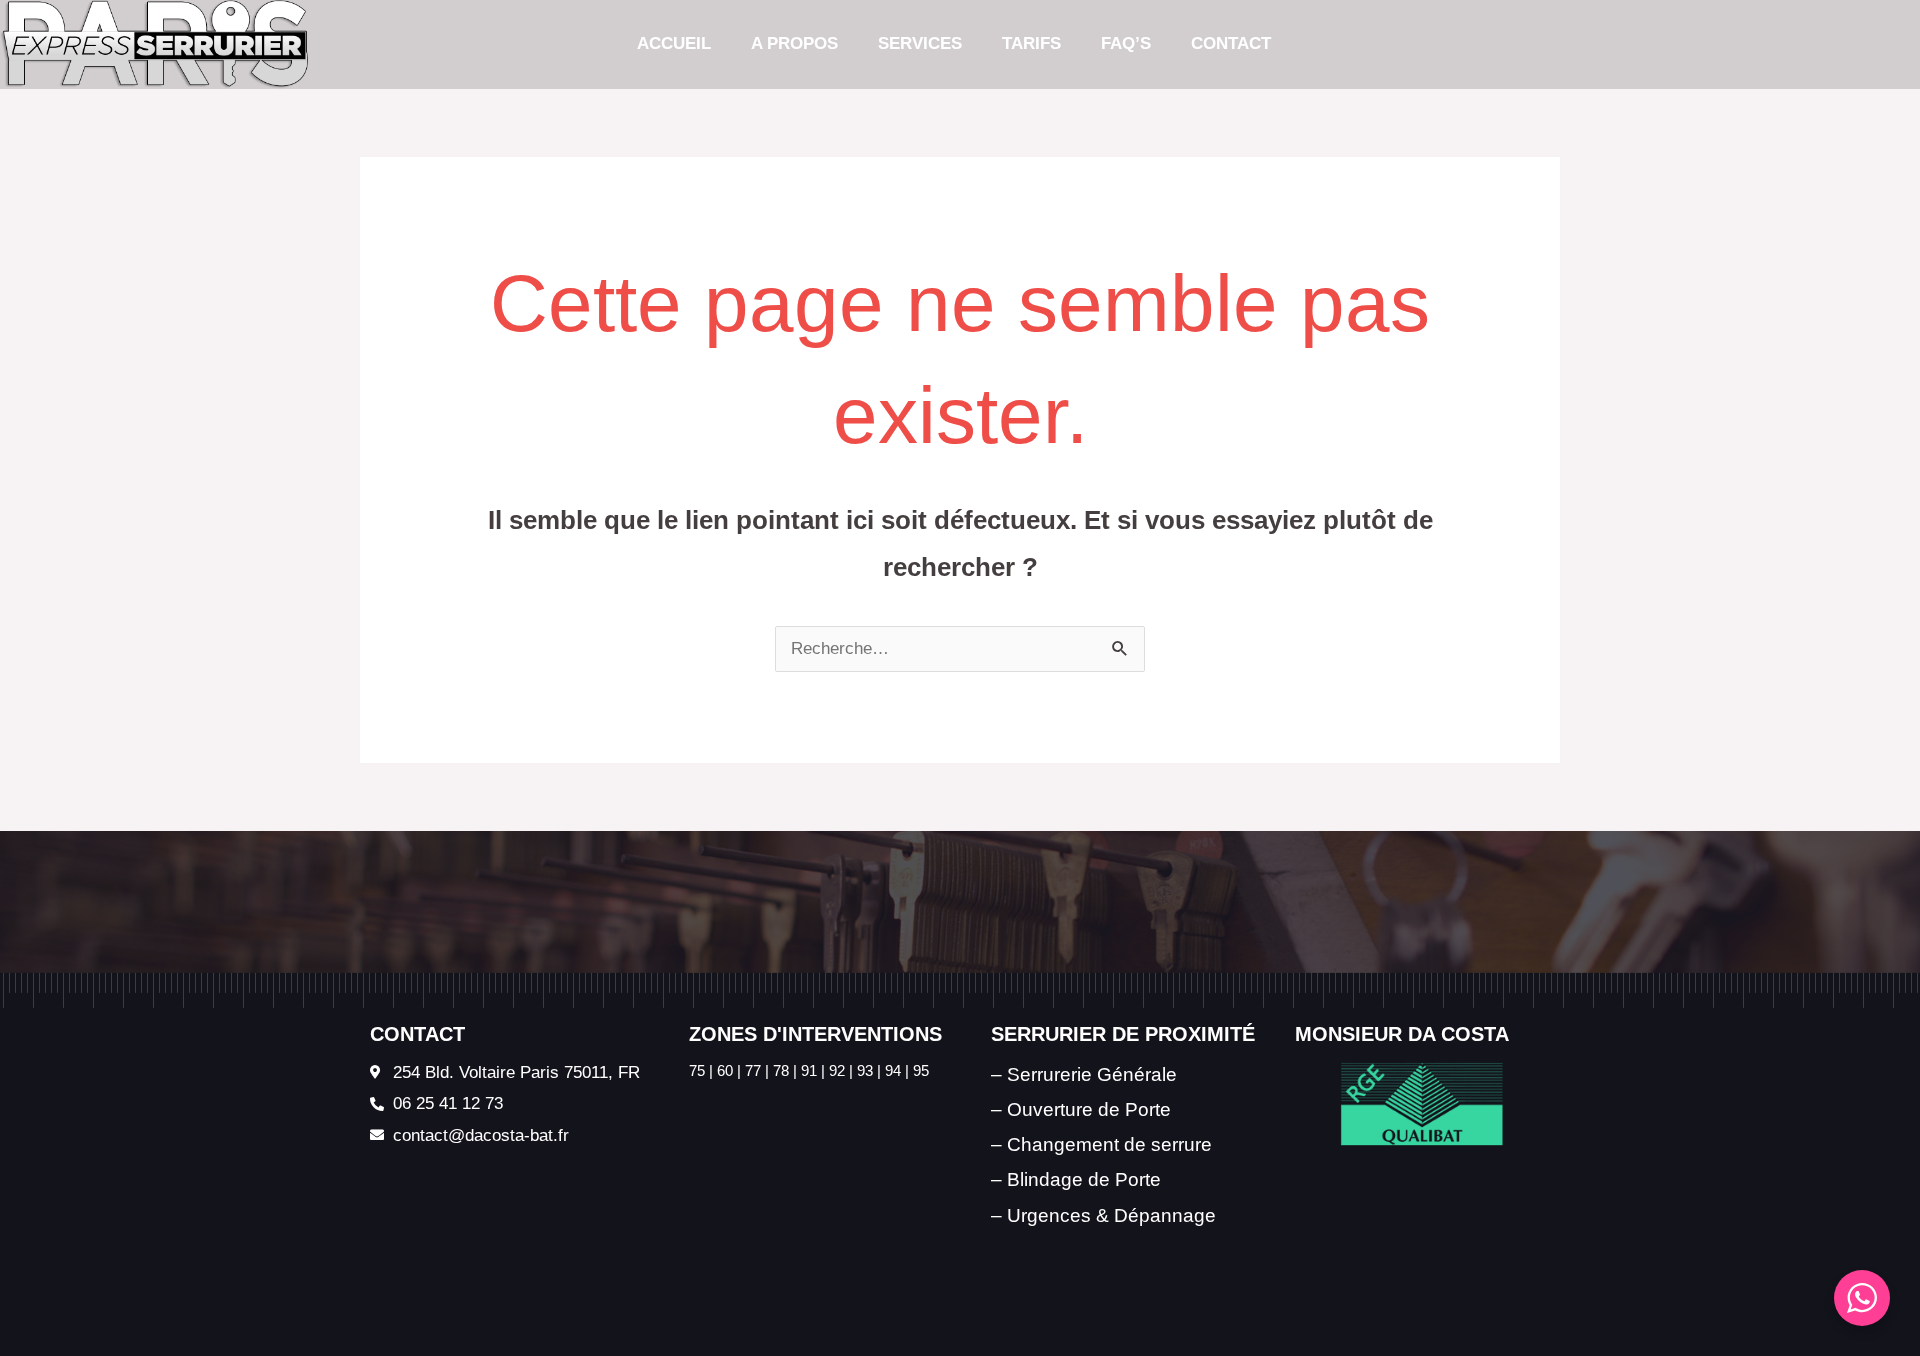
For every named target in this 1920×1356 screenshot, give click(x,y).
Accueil (674, 43)
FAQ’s (1126, 43)
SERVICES (920, 43)
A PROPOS (794, 43)
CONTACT (1231, 43)
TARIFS (1031, 43)
